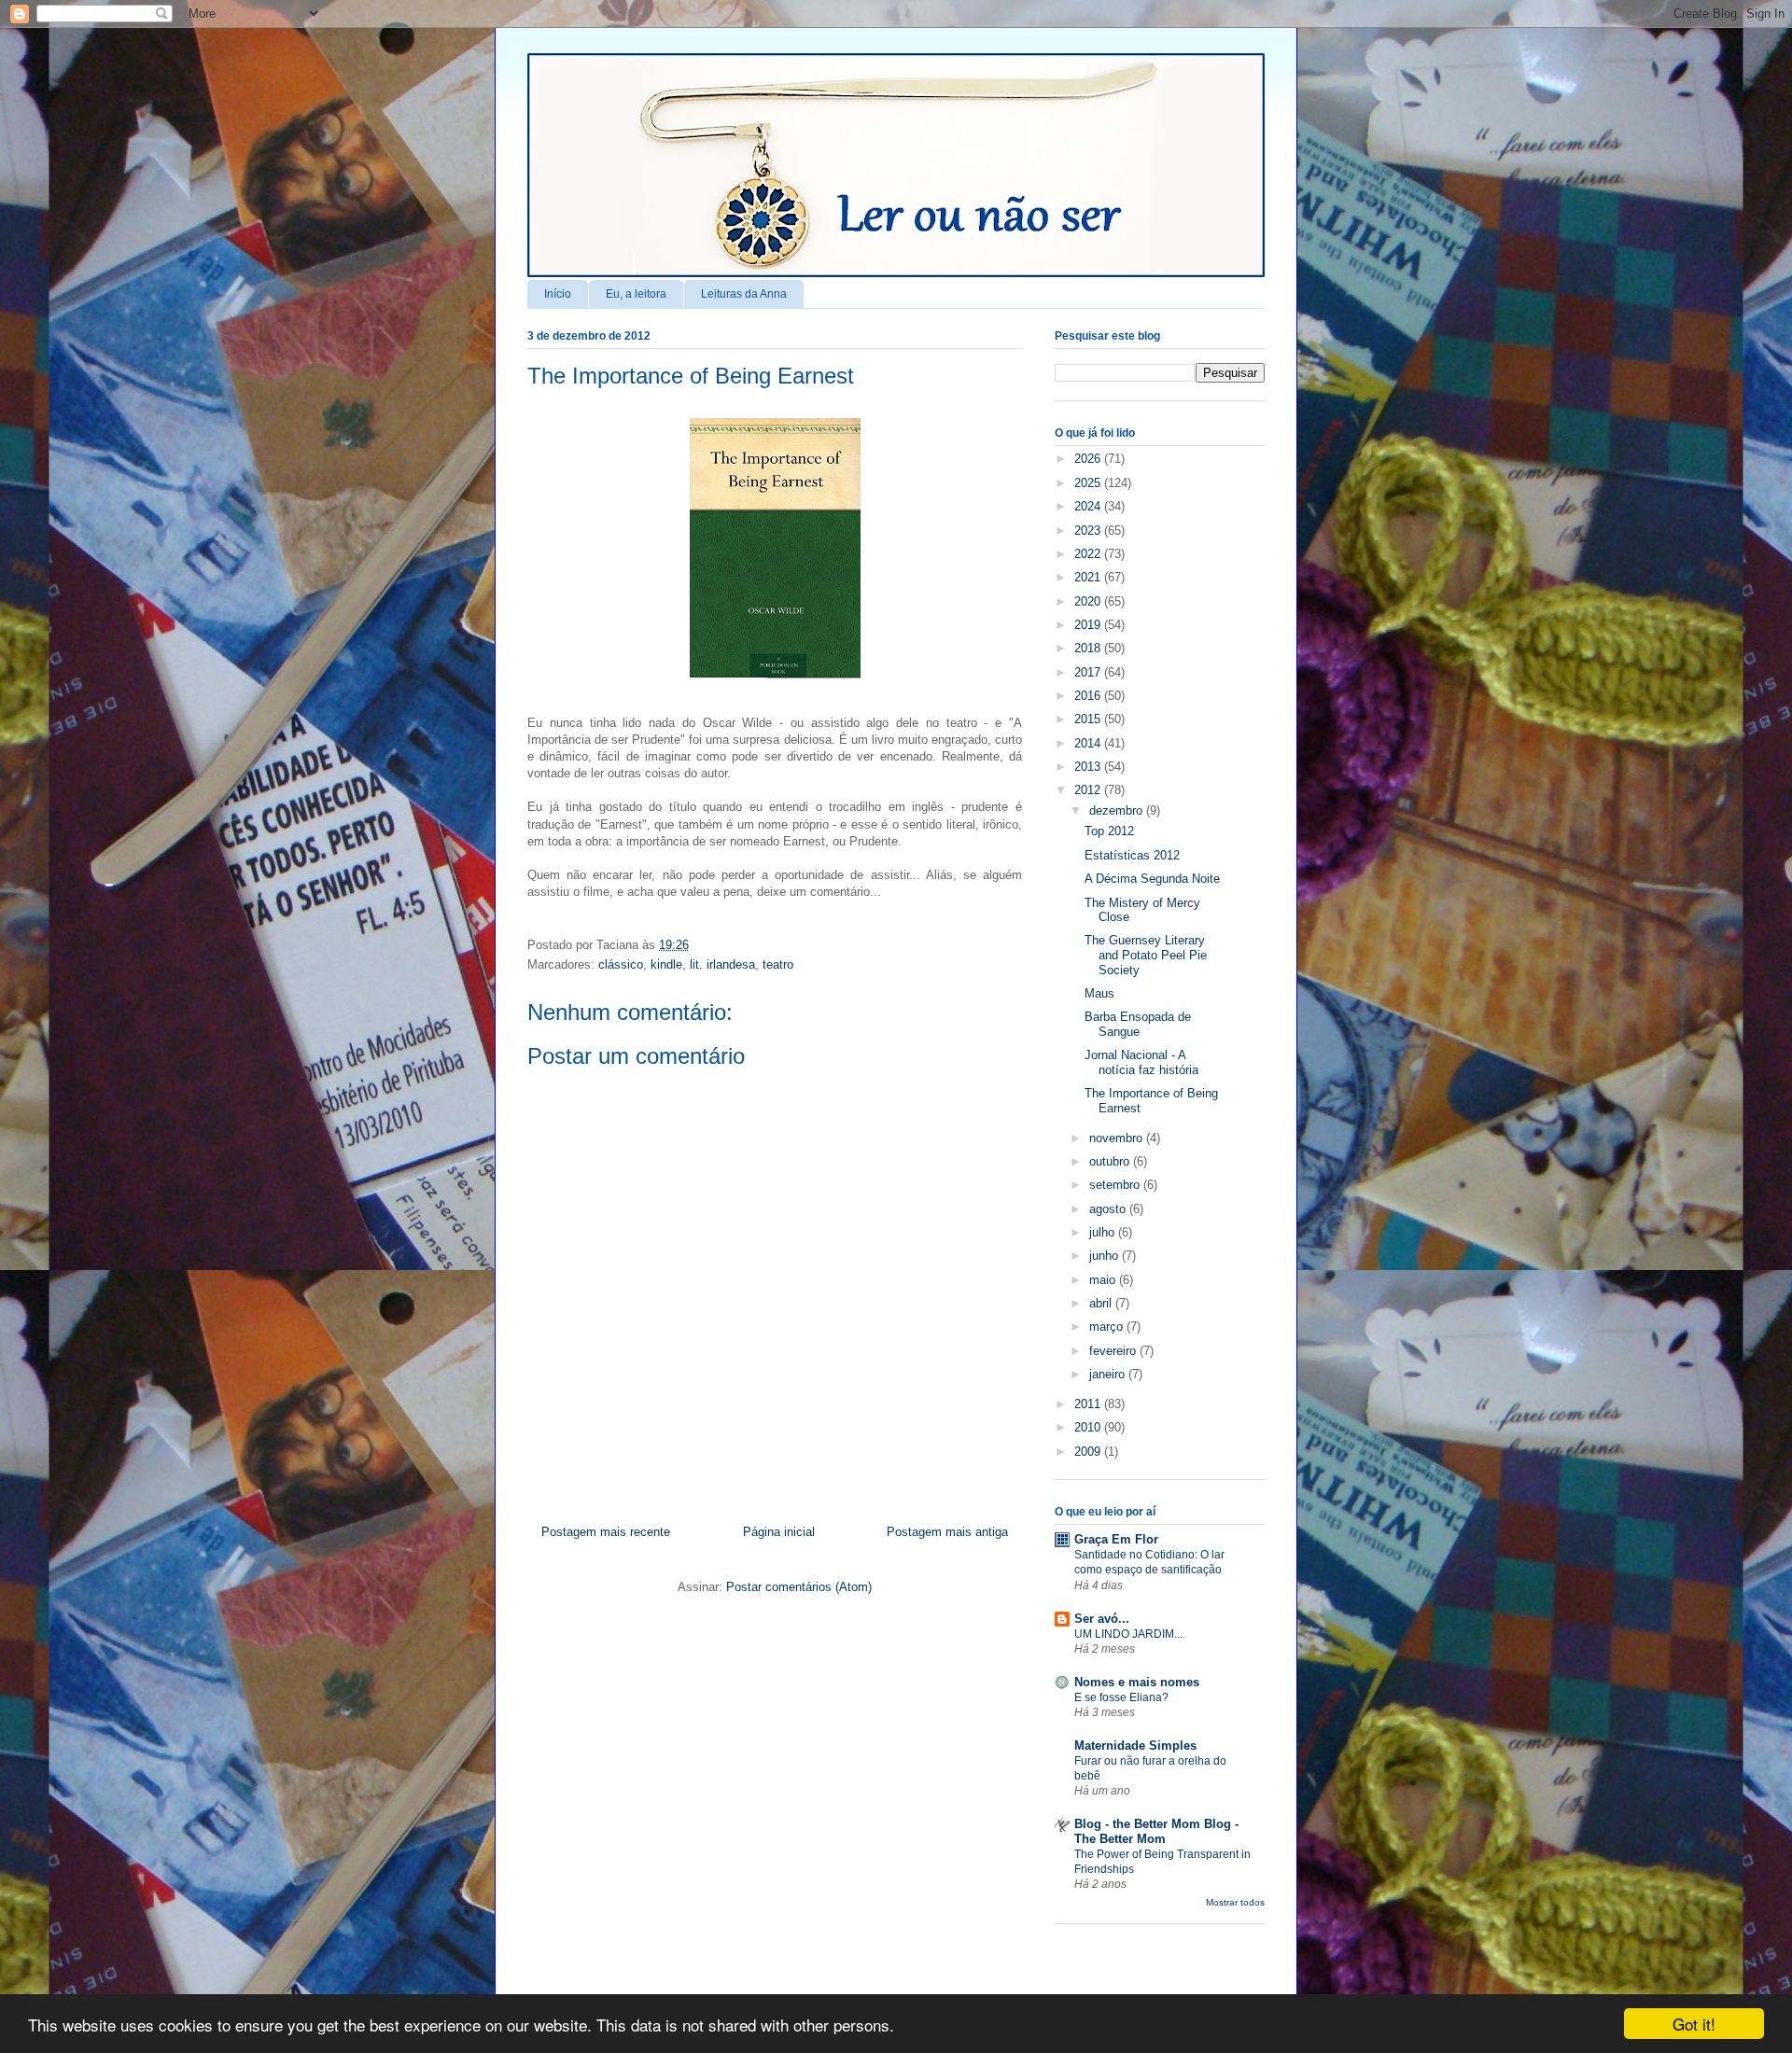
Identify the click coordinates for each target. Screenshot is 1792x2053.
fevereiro (1114, 1351)
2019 (1089, 625)
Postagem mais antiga (947, 1532)
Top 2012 (1109, 831)
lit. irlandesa (722, 964)
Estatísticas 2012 (1132, 855)
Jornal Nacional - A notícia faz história (1141, 1062)
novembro (1118, 1138)
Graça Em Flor (1116, 1539)
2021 (1089, 577)
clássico (621, 964)
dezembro (1118, 810)
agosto (1109, 1209)
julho (1104, 1232)
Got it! (1694, 2024)
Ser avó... (1102, 1619)
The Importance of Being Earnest (691, 376)
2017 (1089, 672)
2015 (1089, 719)
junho (1106, 1256)
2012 (1089, 790)
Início (558, 294)
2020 (1089, 601)
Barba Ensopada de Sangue (1138, 1024)
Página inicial (779, 1532)
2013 (1089, 767)
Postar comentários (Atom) (799, 1587)
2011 (1089, 1404)
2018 (1089, 648)
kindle (666, 964)
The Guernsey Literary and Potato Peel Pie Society (1146, 955)
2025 (1089, 483)
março (1108, 1327)
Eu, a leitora (636, 294)
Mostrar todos (1235, 1902)
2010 (1089, 1427)
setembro (1116, 1185)
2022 (1089, 554)
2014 (1089, 743)
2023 (1089, 531)
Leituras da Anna (744, 294)
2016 (1089, 696)
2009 (1089, 1452)
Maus (1099, 993)
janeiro (1109, 1374)
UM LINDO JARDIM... (1128, 1634)
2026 (1089, 459)
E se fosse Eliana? (1121, 1697)
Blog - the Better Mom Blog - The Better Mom (1156, 1831)
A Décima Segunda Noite (1152, 879)
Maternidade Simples (1135, 1746)
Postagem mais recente (606, 1532)
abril (1102, 1303)
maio (1104, 1280)
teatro (778, 964)
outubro (1111, 1161)
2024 (1089, 506)
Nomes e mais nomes (1137, 1682)
